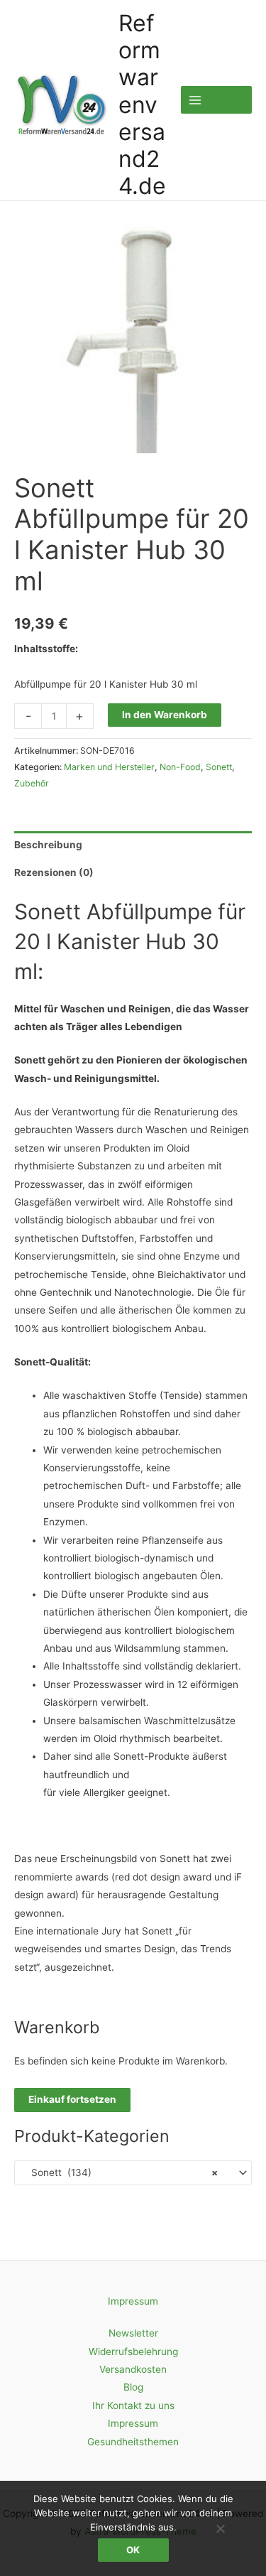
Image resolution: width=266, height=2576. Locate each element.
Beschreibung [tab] (48, 845)
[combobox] (133, 2172)
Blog (133, 2387)
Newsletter (133, 2333)
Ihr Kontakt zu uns (133, 2405)
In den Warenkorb (165, 715)
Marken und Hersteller (109, 767)
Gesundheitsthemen (133, 2442)
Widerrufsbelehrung (133, 2352)
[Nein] (220, 2528)
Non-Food (180, 767)
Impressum (133, 2301)
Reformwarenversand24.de (142, 105)
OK (133, 2550)
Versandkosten (133, 2369)
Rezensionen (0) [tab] (54, 872)
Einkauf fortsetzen (72, 2099)
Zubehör (32, 783)
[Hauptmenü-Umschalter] (216, 100)
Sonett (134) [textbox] (120, 2172)
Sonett (219, 767)
